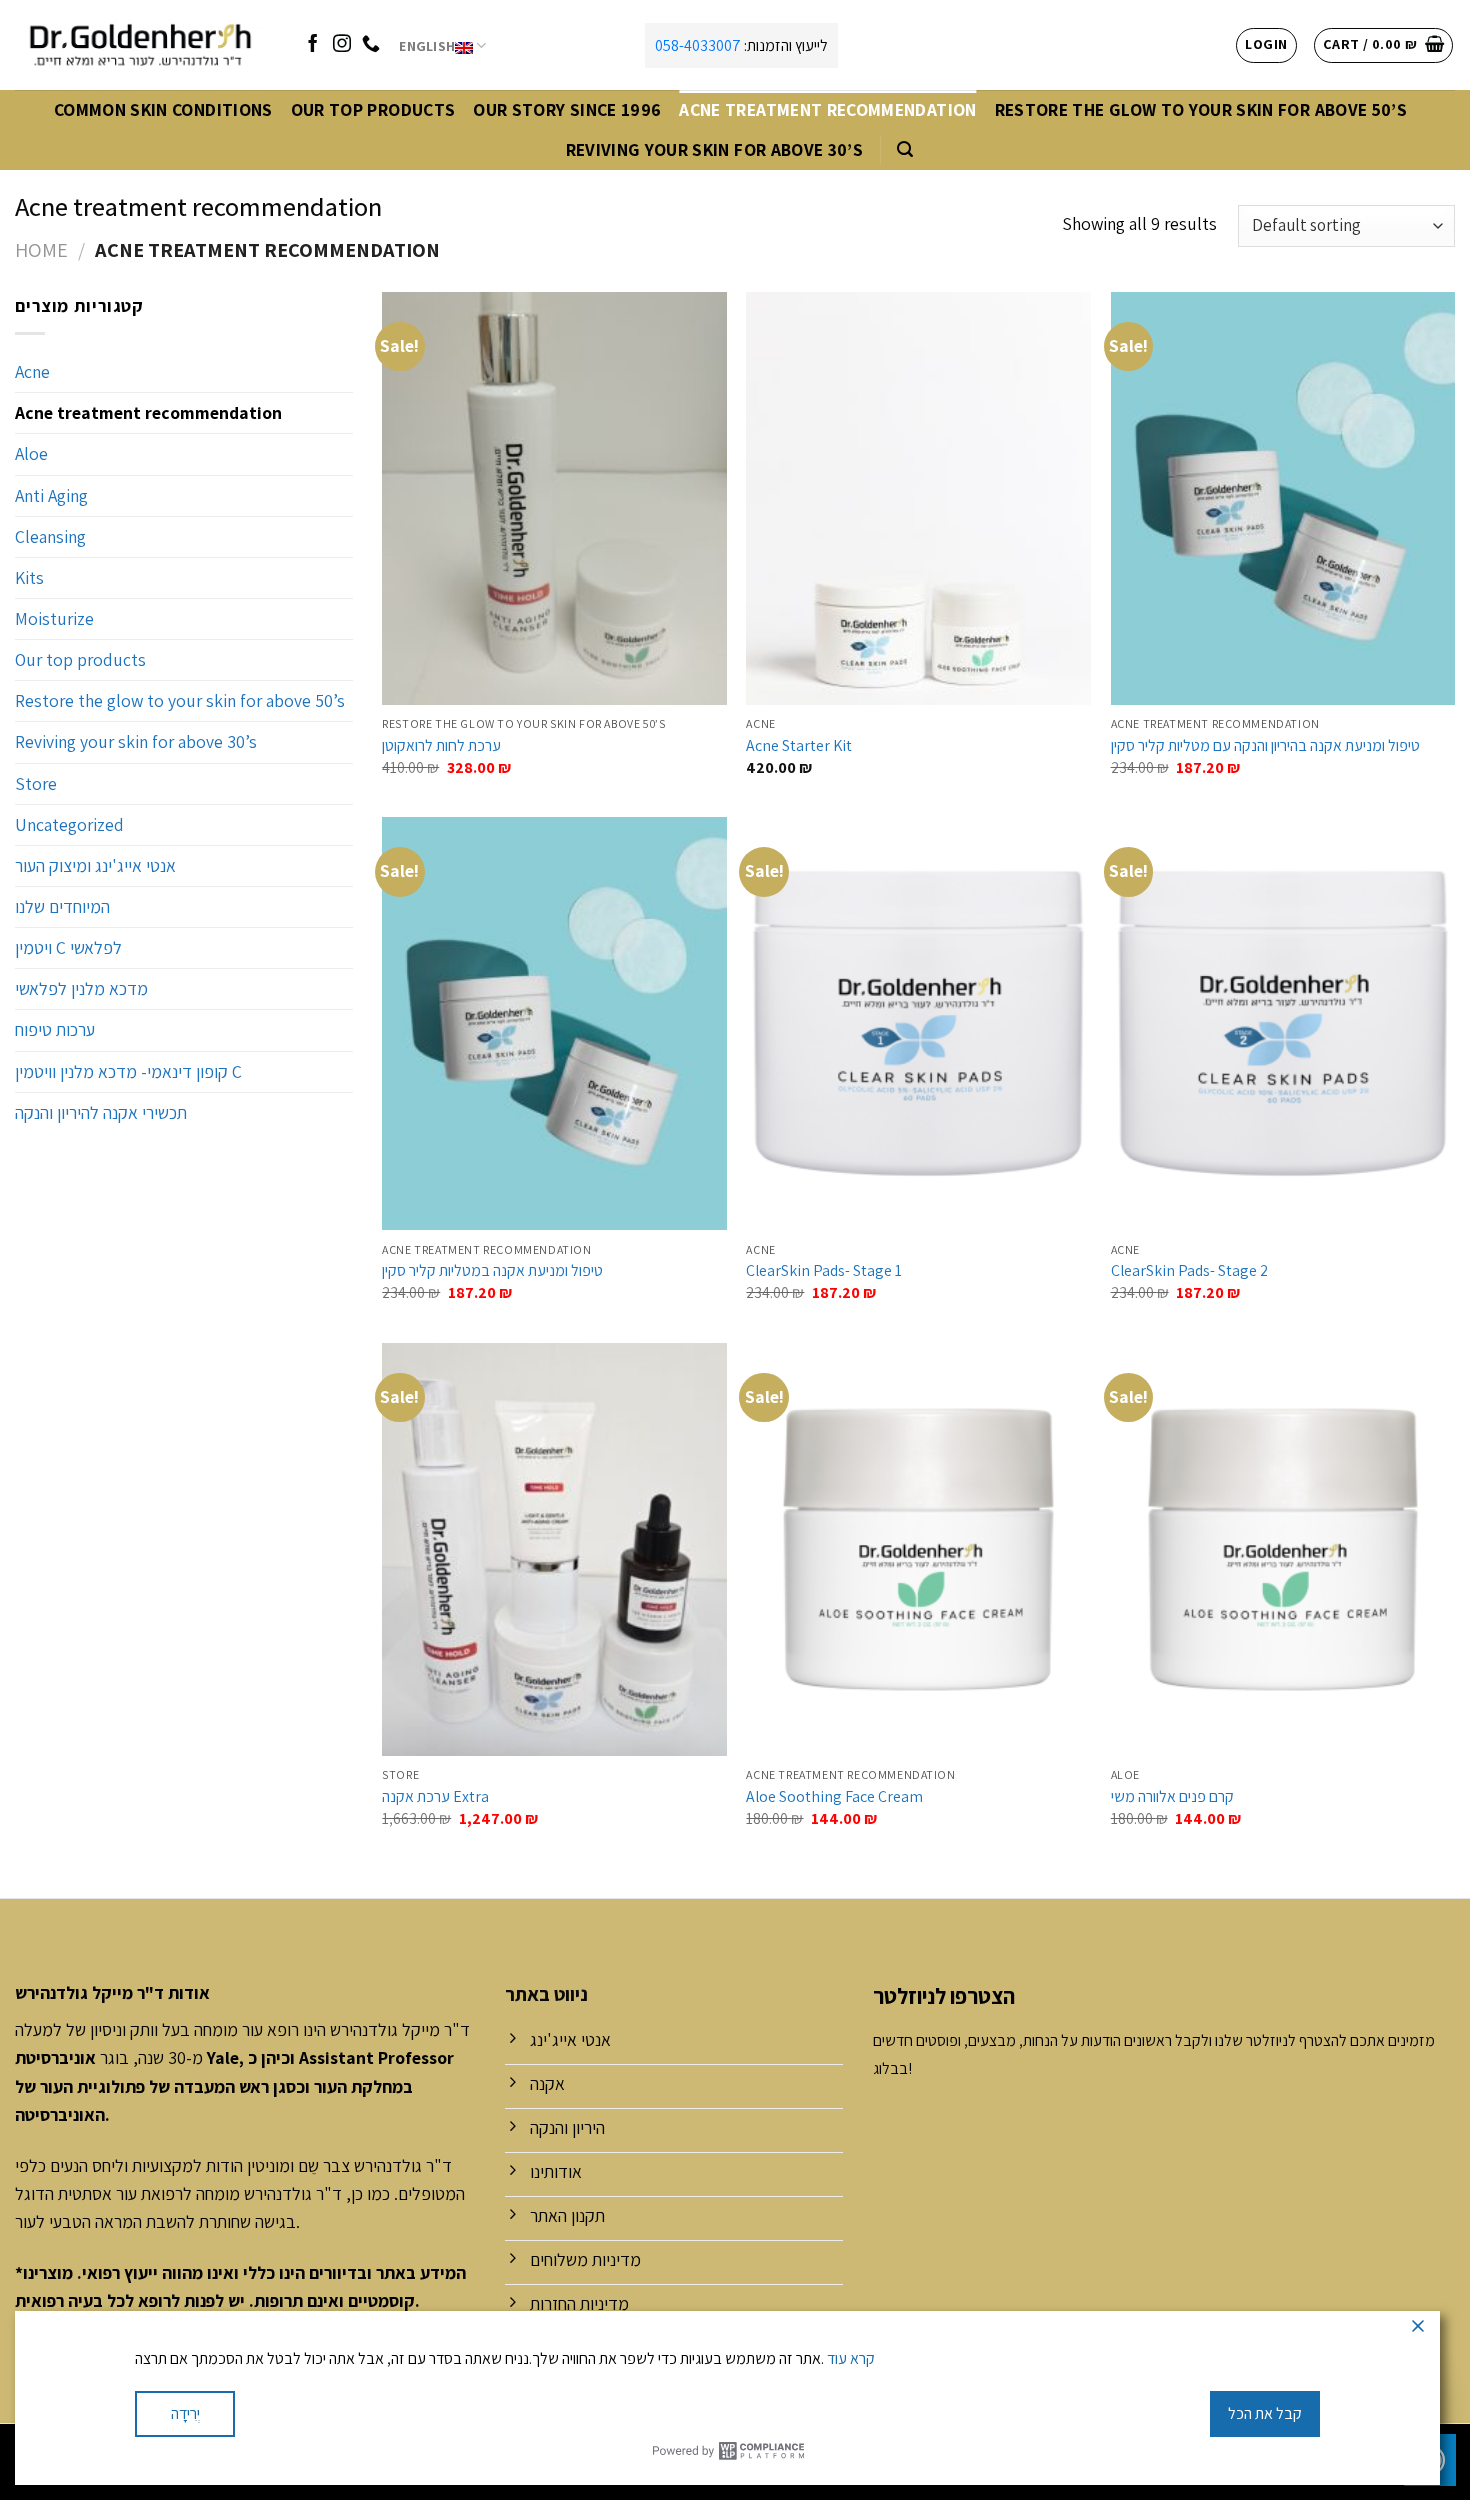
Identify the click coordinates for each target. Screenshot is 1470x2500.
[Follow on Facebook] (313, 45)
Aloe (31, 453)
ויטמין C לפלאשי (68, 947)
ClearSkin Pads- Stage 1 (824, 1271)
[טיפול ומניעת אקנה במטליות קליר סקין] (554, 1023)
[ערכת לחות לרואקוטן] (554, 498)
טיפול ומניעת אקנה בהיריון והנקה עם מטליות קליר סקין (1265, 746)
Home (41, 249)
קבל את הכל (1265, 2413)
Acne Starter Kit (799, 746)
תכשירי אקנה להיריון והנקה (101, 1112)
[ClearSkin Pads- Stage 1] (918, 1023)
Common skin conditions (163, 109)
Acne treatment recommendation (827, 109)
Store (36, 783)
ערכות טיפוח (55, 1029)
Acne (32, 371)
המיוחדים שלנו (62, 906)
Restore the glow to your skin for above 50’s (1201, 109)
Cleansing (50, 536)
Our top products (373, 109)
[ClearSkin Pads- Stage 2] (1283, 1023)
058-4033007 (698, 45)
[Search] (905, 149)
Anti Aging (51, 495)
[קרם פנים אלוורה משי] (1283, 1549)
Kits (29, 577)
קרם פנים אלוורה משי (1172, 1797)
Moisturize (54, 618)
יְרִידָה (185, 2413)
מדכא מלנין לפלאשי (81, 988)
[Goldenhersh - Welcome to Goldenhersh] (142, 45)
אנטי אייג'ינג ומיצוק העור (95, 865)
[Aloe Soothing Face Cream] (918, 1549)
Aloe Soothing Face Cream (834, 1797)
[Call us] (371, 45)
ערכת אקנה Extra (435, 1797)
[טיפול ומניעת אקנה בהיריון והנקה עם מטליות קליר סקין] (1283, 498)
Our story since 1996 (567, 109)
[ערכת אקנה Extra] (554, 1549)
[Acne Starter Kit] (918, 498)
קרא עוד (851, 2358)
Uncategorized (69, 824)
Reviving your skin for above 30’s (715, 149)
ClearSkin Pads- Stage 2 (1189, 1271)
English (427, 46)
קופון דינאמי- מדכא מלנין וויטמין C (128, 1071)
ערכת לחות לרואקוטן (441, 746)
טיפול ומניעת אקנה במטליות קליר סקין (492, 1271)
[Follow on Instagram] (342, 45)
